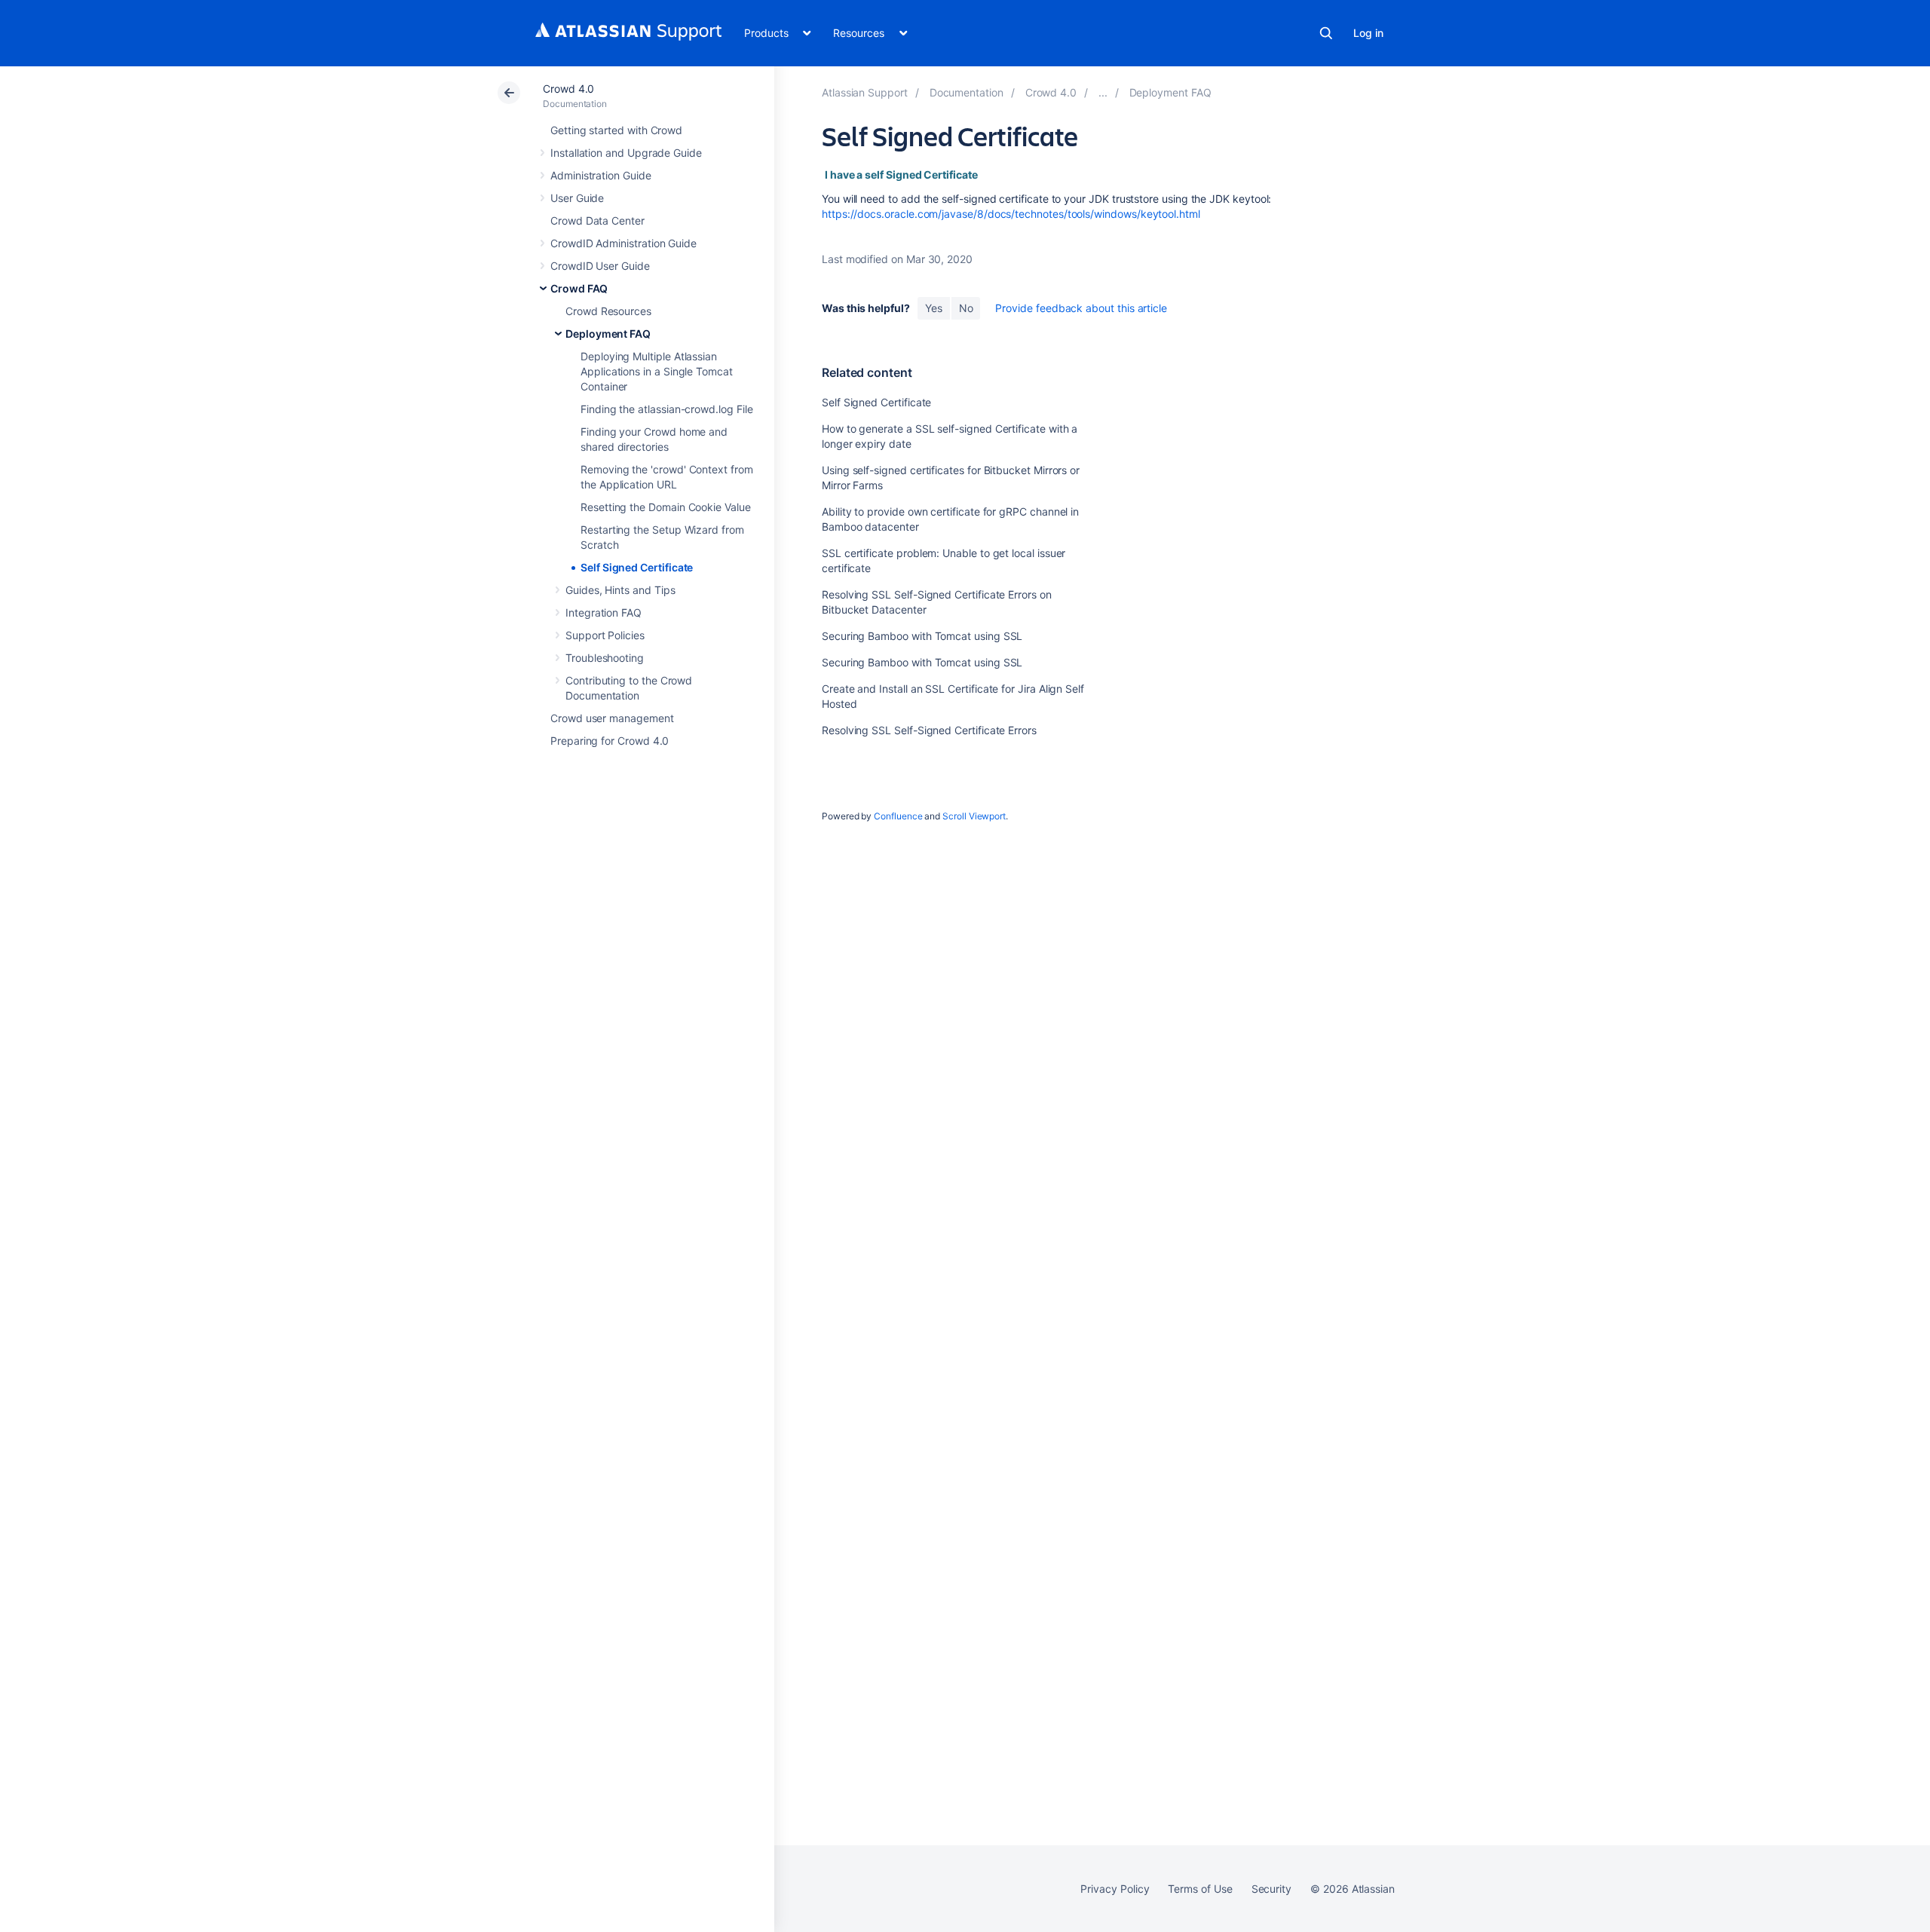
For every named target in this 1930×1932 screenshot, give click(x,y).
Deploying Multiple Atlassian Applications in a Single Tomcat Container (657, 371)
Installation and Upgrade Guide (626, 153)
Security (1271, 1889)
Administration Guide (601, 175)
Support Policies (605, 635)
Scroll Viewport (974, 816)
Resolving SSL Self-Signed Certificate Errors (929, 730)
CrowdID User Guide (600, 266)
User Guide (577, 198)
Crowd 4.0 (568, 89)
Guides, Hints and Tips (620, 590)
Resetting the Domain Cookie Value (666, 507)
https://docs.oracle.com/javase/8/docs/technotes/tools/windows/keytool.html (1011, 214)
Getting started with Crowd (616, 130)
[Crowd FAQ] (1103, 92)
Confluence (898, 816)
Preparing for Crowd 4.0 (610, 741)
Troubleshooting (605, 658)
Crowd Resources (608, 311)
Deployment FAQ (608, 334)
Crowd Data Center (597, 220)
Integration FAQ (604, 612)
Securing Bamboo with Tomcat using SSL (922, 636)
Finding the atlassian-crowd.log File (666, 409)
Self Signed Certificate (637, 567)
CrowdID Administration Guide (623, 243)
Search (1326, 33)
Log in (1368, 33)
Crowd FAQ (579, 288)
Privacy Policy (1115, 1889)
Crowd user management (612, 718)
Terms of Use (1200, 1889)
